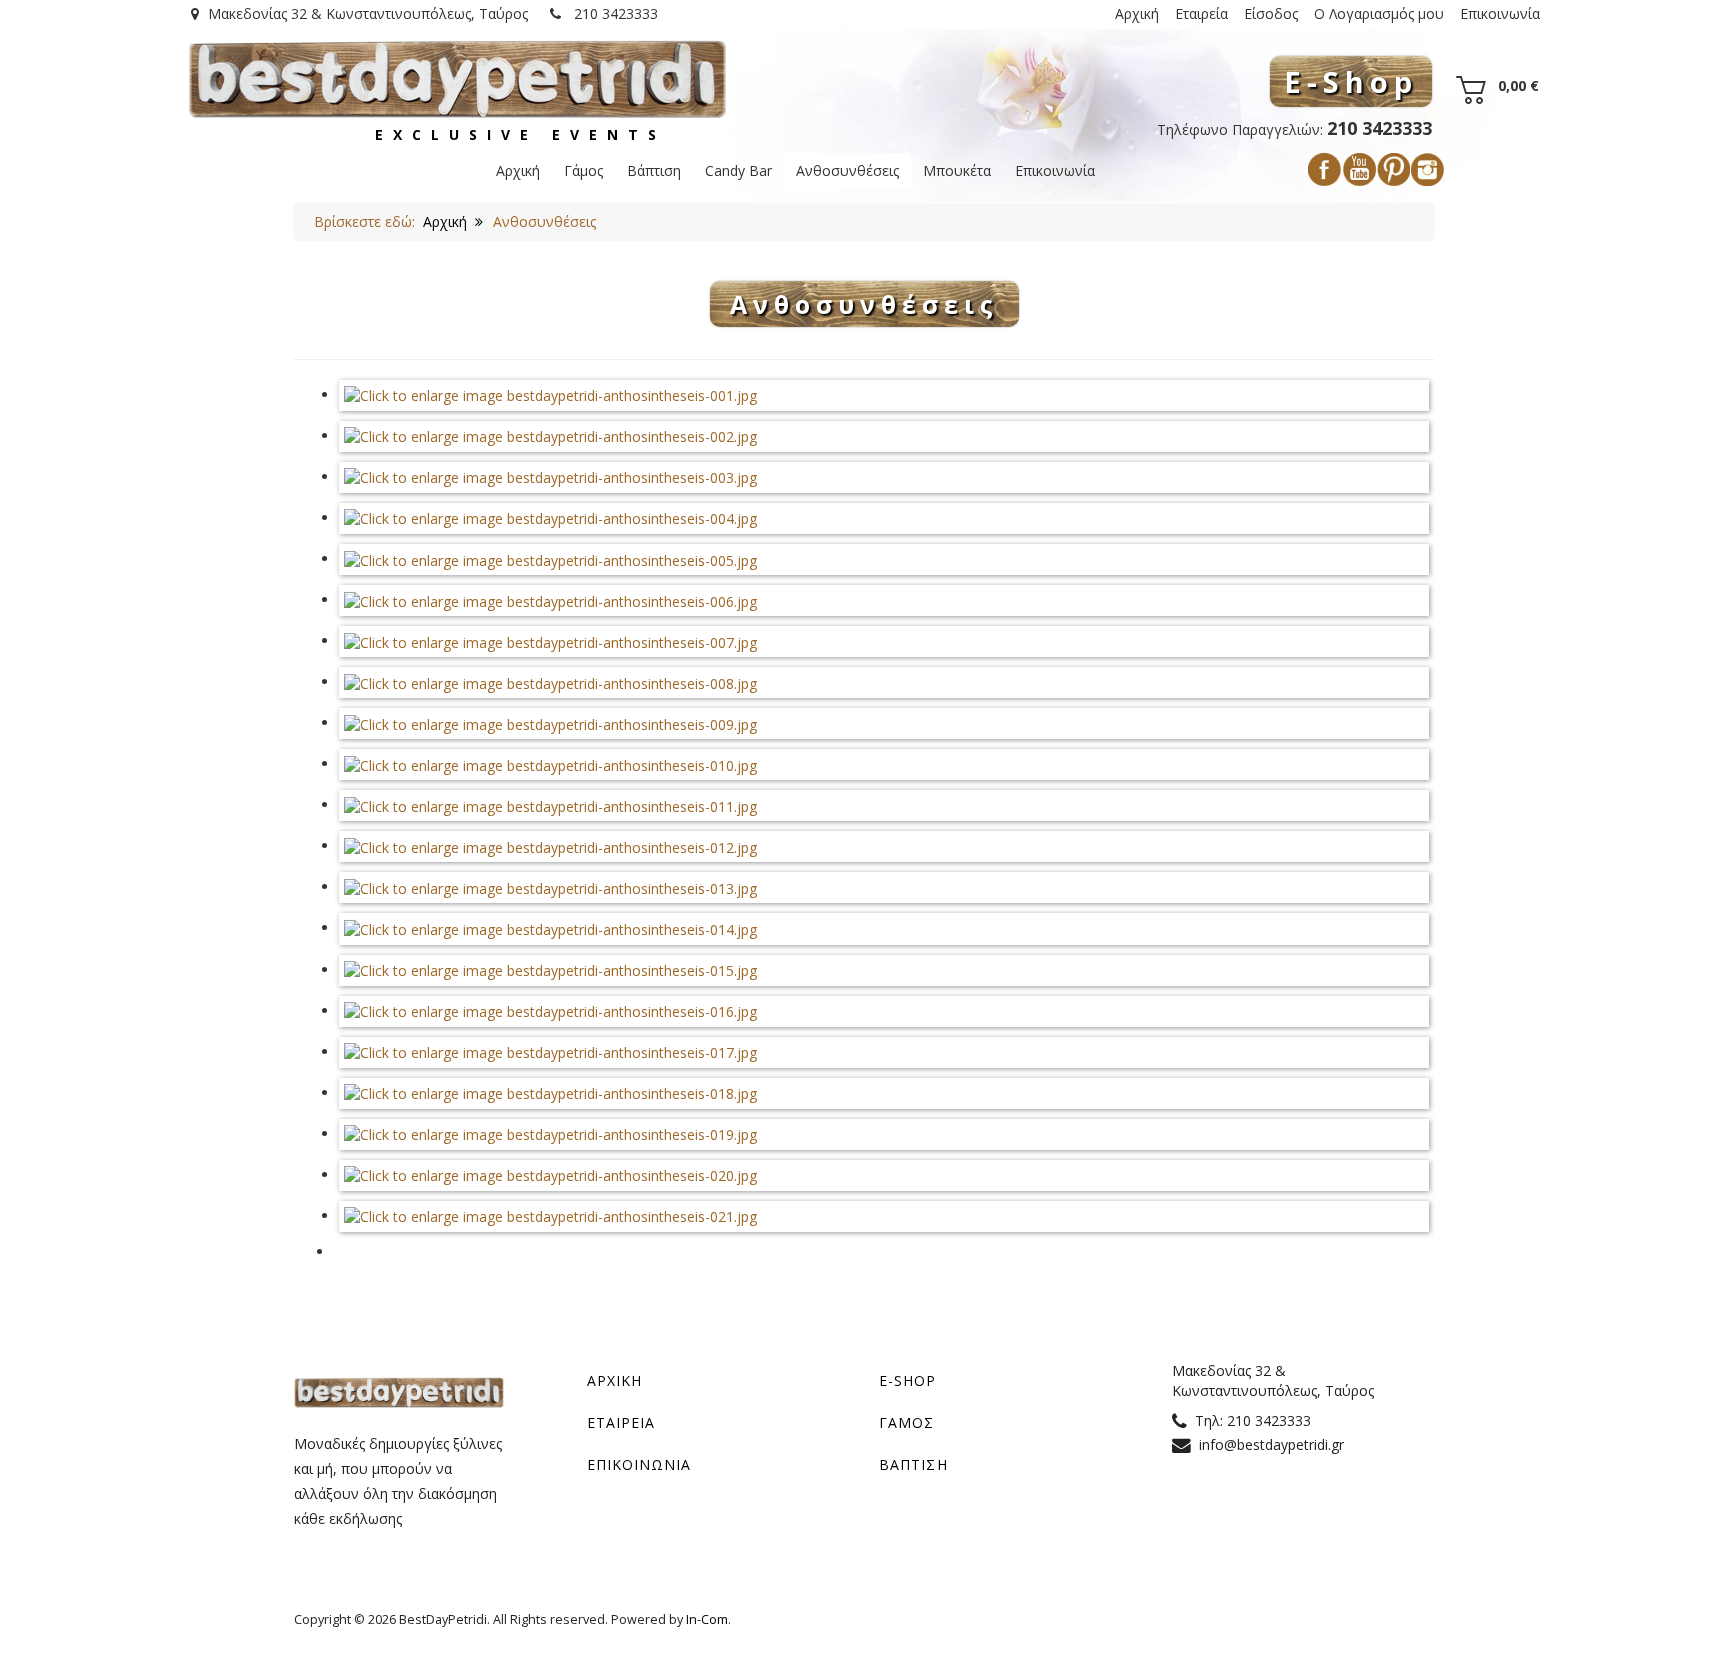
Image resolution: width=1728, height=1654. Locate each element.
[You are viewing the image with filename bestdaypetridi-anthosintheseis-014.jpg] (550, 927)
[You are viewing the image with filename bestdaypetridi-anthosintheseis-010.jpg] (550, 763)
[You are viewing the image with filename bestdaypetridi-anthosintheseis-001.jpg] (550, 394)
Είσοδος (1271, 13)
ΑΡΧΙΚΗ (615, 1380)
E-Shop (1351, 81)
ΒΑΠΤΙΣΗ (913, 1464)
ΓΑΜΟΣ (907, 1422)
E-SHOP (908, 1380)
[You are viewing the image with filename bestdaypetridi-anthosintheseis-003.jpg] (550, 476)
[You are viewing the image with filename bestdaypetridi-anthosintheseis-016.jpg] (550, 1010)
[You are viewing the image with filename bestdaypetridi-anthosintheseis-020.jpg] (550, 1174)
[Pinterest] (1393, 169)
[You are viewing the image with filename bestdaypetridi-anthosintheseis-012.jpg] (550, 845)
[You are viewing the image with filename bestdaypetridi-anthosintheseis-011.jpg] (550, 804)
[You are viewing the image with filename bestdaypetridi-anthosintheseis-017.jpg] (550, 1051)
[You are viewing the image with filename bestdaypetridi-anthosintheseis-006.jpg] (550, 599)
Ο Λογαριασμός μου (1379, 13)
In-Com (707, 1619)
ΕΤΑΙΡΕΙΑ (621, 1422)
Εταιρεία (1201, 13)
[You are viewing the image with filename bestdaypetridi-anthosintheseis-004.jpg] (550, 517)
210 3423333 (614, 13)
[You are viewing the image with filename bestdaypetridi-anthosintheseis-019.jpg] (550, 1133)
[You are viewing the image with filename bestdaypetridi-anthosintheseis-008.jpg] (550, 681)
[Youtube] (1359, 169)
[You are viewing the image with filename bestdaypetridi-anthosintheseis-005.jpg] (550, 558)
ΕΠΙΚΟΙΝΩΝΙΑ (639, 1464)
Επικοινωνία (1500, 13)
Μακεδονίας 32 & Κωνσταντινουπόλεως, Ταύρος (368, 13)
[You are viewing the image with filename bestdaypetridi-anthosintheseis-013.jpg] (550, 886)
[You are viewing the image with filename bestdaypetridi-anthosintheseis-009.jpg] (550, 722)
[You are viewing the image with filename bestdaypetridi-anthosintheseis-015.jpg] (550, 969)
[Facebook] (1324, 169)
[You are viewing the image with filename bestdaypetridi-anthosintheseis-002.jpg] (550, 435)
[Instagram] (1427, 169)
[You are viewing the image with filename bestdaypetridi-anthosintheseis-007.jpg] (550, 640)
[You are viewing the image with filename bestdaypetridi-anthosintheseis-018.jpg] (550, 1092)
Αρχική (1137, 13)
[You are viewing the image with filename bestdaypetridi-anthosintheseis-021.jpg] (550, 1215)
